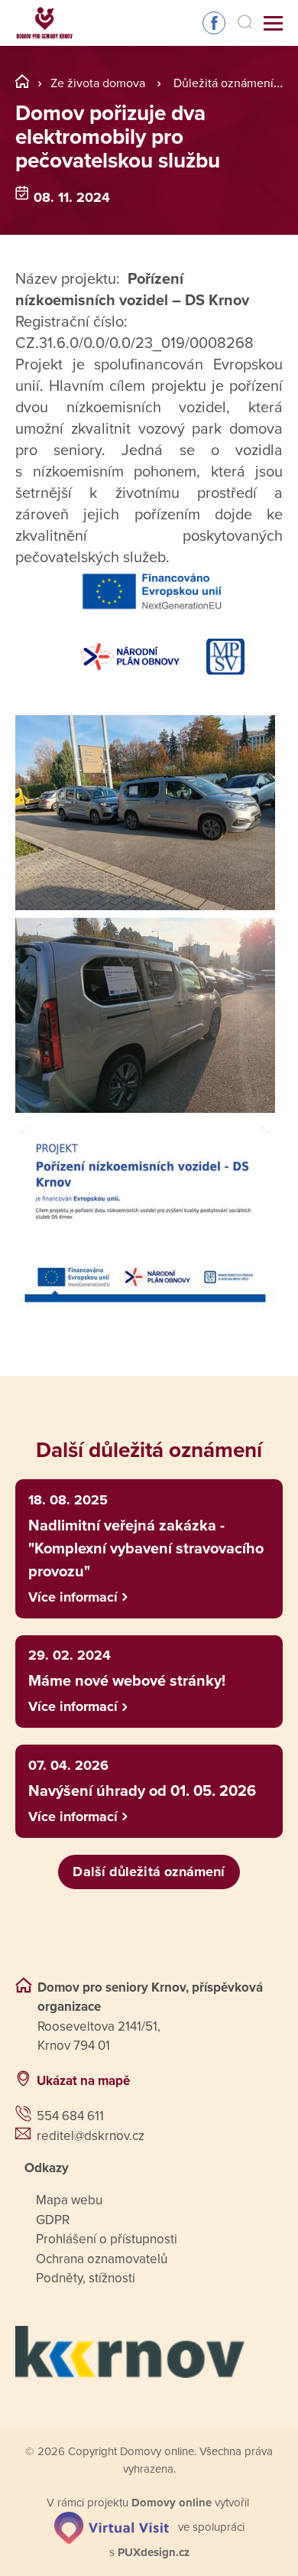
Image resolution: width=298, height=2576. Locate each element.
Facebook (214, 23)
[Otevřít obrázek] (145, 813)
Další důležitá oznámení (149, 1872)
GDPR (53, 2220)
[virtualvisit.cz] (112, 2527)
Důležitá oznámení (223, 83)
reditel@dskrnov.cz (91, 2136)
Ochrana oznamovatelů (102, 2259)
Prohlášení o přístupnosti (107, 2239)
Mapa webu (69, 2200)
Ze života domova (98, 83)
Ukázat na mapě (83, 2081)
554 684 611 (70, 2116)
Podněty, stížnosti (86, 2278)
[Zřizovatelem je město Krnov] (149, 2352)
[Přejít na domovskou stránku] (44, 23)
